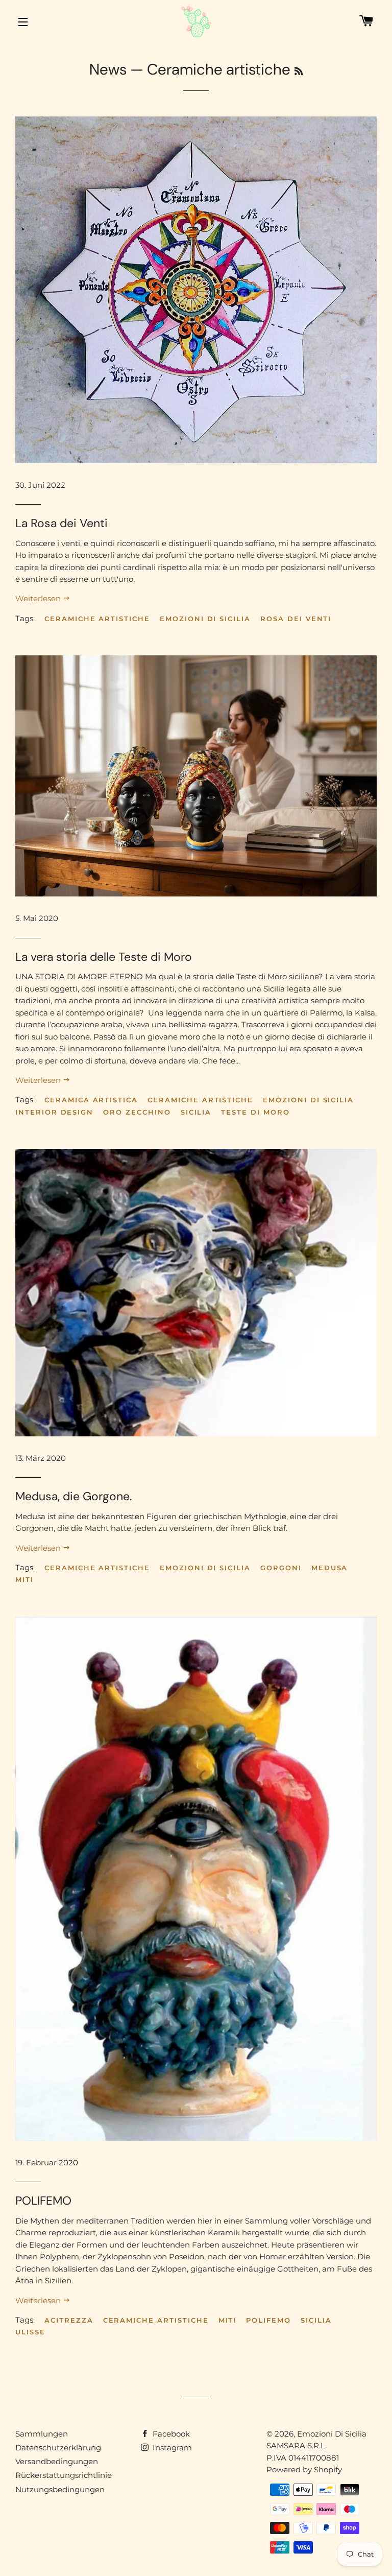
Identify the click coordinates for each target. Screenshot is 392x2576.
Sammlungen (42, 2434)
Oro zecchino (137, 1112)
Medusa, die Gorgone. (73, 1496)
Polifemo (268, 2320)
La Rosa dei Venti (62, 523)
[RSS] (299, 72)
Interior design (54, 1112)
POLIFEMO (43, 2201)
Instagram (171, 2448)
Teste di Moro (255, 1112)
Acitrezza (69, 2320)
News (108, 69)
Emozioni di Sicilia (205, 619)
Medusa (330, 1568)
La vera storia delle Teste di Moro (104, 957)
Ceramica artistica (91, 1100)
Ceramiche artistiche (97, 619)
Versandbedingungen (57, 2461)
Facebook (170, 2434)
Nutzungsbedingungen (60, 2489)
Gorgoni (281, 1568)
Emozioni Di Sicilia (332, 2434)
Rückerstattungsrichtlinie (64, 2475)
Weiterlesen (39, 598)
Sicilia (196, 1112)
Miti (24, 1579)
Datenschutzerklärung (58, 2448)
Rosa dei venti (296, 619)
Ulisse (30, 2332)
